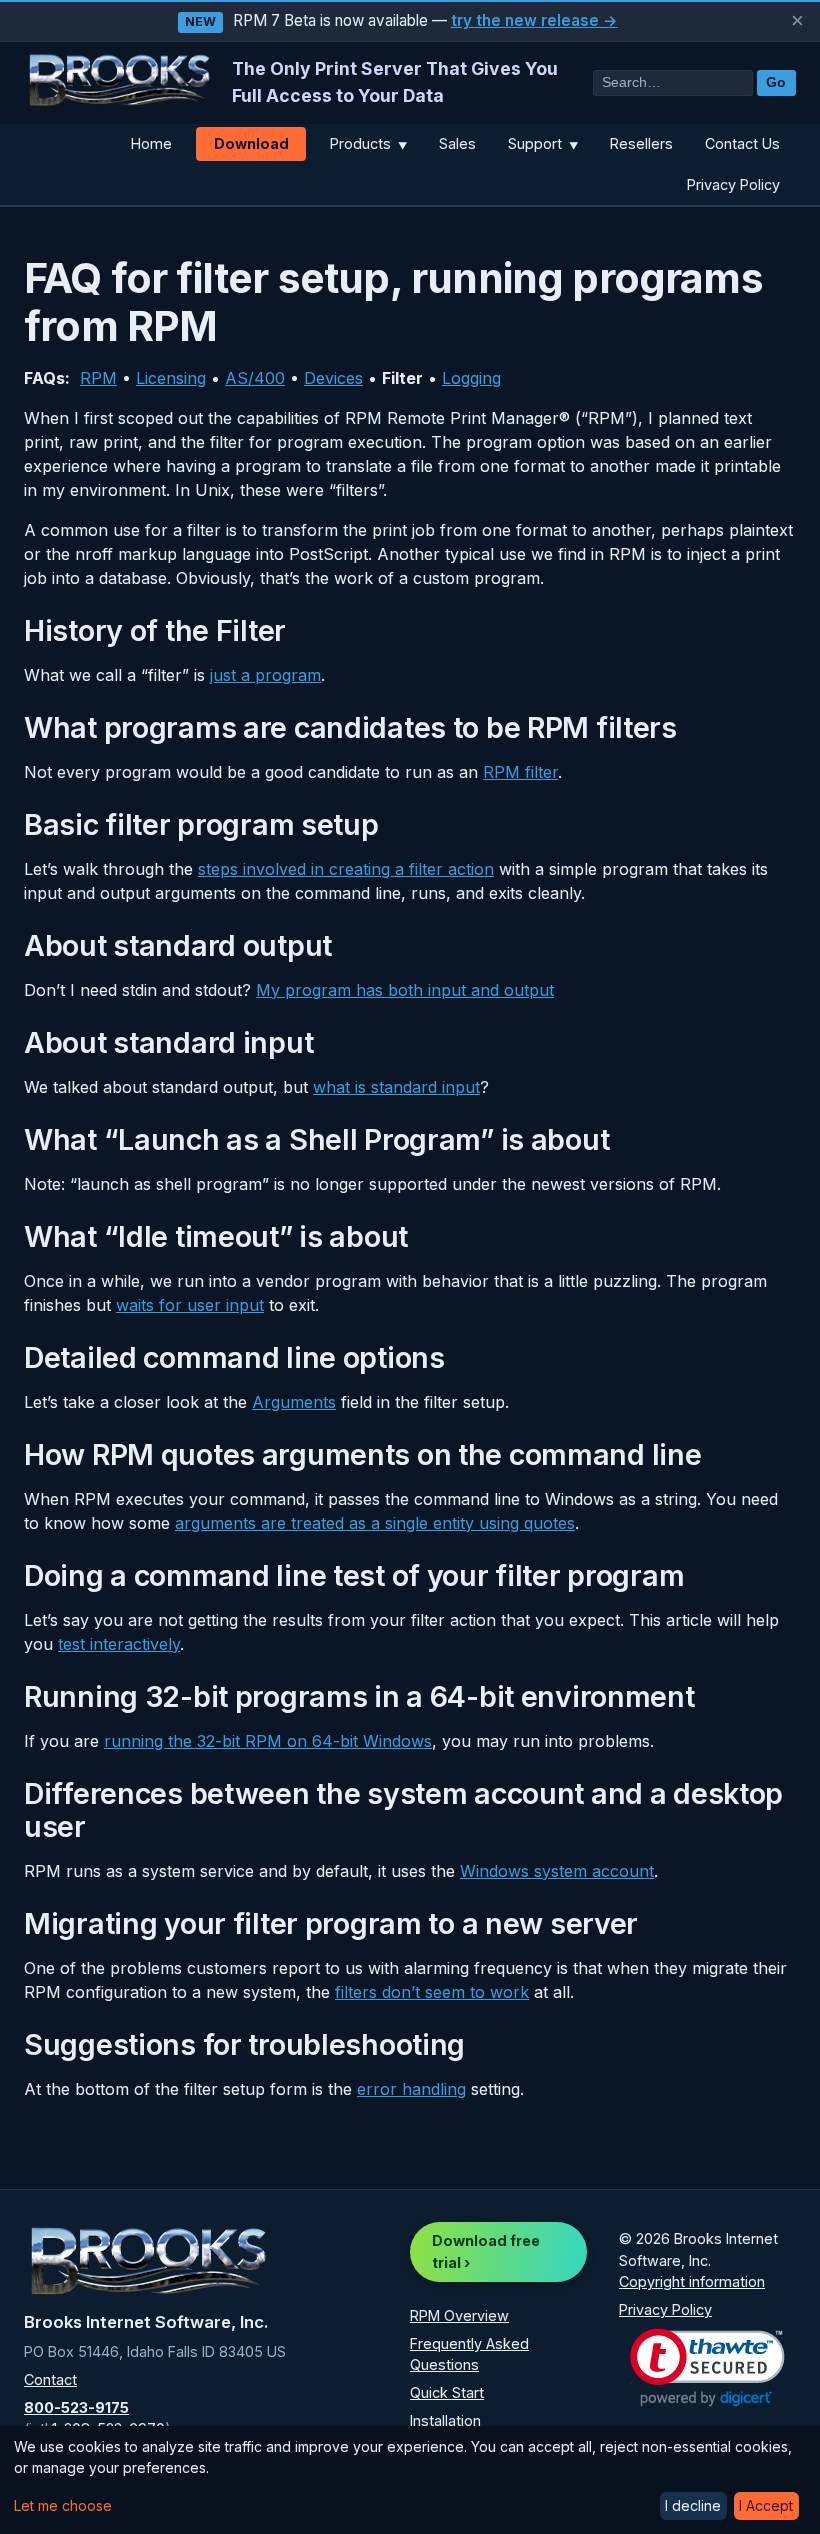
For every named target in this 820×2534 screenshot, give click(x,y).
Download (251, 143)
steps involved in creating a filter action (346, 869)
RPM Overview (459, 2315)
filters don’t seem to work (432, 1992)
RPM (98, 378)
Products (368, 143)
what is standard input (396, 1087)
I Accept (766, 2505)
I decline (693, 2505)
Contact (50, 2379)
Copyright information (692, 2281)
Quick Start (447, 2392)
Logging (471, 378)
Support (543, 143)
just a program (265, 675)
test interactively (119, 1644)
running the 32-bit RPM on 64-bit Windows (268, 1741)
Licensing (171, 378)
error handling (411, 2089)
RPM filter (520, 772)
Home (151, 143)
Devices (333, 378)
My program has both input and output (405, 990)
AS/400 (255, 378)
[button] (707, 2367)
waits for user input (190, 1305)
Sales (457, 143)
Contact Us (742, 143)
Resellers (641, 143)
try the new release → (534, 20)
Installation (445, 2420)
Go (776, 82)
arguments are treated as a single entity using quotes (375, 1523)
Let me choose (63, 2505)
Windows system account (557, 1871)
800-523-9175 (76, 2407)
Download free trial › (486, 2251)
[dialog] (410, 2480)
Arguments (294, 1402)
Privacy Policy (733, 184)
